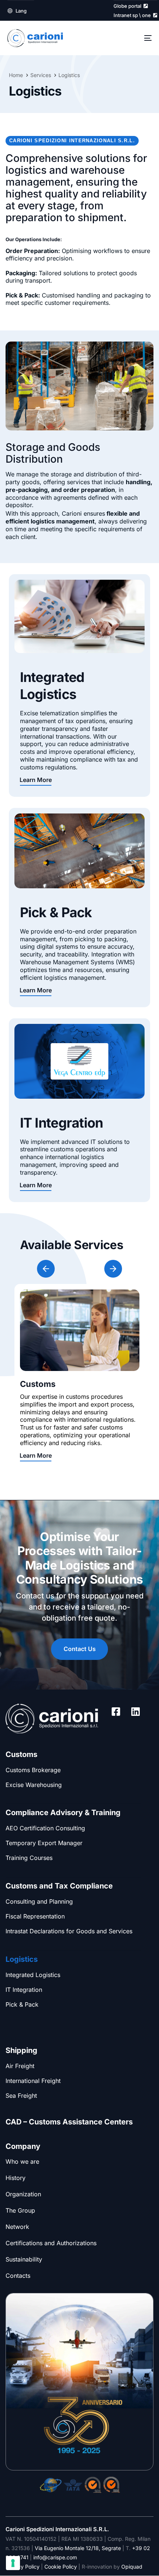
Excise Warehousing (34, 1785)
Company (23, 2146)
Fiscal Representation (35, 1916)
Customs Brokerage (33, 1770)
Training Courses (29, 1858)
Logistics (22, 1959)
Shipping (21, 2050)
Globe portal (128, 6)
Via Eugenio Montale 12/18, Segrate (78, 2548)
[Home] (52, 1718)
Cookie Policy (61, 2567)
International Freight (33, 2081)
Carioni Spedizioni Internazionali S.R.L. (57, 2529)
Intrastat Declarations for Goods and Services (69, 1931)
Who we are (22, 2161)
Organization (23, 2194)
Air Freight (20, 2066)
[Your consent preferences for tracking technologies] (13, 2563)
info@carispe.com (55, 2557)
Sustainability (24, 2259)
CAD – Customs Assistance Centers (69, 2122)
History (16, 2178)
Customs (21, 1754)
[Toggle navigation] (128, 38)
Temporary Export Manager (44, 1843)
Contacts (18, 2276)
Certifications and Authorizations (51, 2243)
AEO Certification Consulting (45, 1828)
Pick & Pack (22, 2004)
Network (17, 2227)
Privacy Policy (23, 2567)
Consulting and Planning (39, 1901)
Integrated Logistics (33, 1975)
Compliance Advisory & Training (63, 1813)
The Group (20, 2210)
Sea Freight (21, 2096)
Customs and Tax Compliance (59, 1886)
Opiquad (132, 2567)
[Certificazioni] (51, 2485)
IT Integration (24, 1990)
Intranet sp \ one (133, 15)
